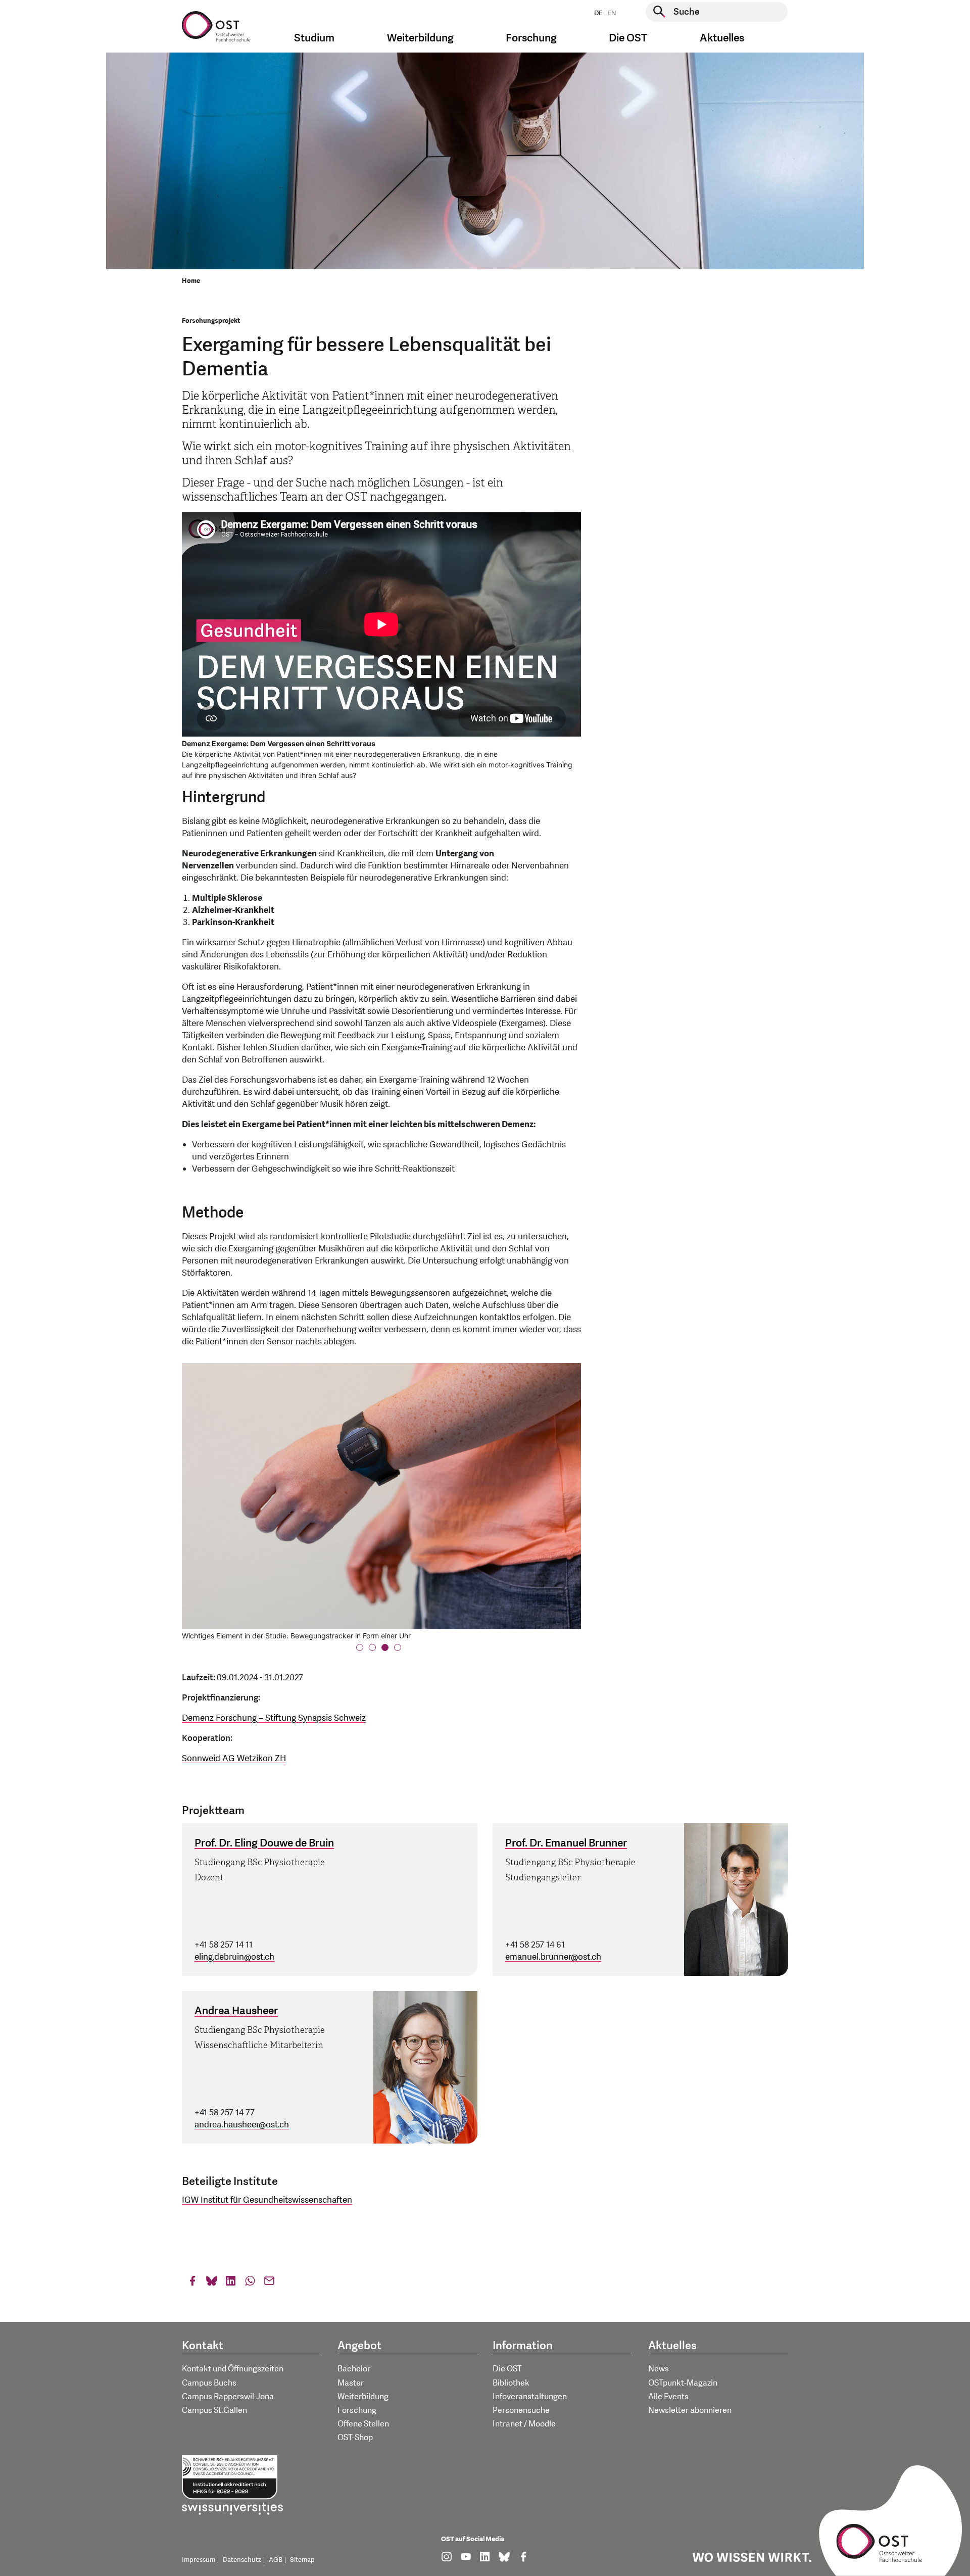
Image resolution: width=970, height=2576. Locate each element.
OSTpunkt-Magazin (683, 2383)
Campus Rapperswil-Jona (228, 2397)
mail (269, 2283)
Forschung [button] (531, 38)
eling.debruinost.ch (234, 1957)
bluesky (212, 2283)
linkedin (231, 2283)
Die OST (507, 2369)
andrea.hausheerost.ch (242, 2125)
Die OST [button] (628, 38)
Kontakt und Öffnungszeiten (233, 2369)
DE (598, 13)
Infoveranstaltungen (530, 2397)
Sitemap (302, 2560)
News (659, 2369)
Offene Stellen (363, 2424)
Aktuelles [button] (722, 38)
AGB (276, 2560)
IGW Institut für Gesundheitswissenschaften (267, 2200)
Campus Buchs (209, 2383)
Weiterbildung (363, 2397)
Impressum (199, 2560)
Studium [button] (314, 38)
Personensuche (521, 2410)
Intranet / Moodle (524, 2424)
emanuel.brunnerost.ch (553, 1957)
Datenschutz (242, 2560)
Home (191, 281)
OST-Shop (355, 2438)
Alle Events (668, 2397)
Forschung (357, 2410)
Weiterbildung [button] (420, 38)
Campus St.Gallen (214, 2410)
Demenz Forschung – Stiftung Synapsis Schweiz (274, 1718)
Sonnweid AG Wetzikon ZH (234, 1758)
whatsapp (250, 2283)
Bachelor (354, 2369)
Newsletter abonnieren (690, 2410)
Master (351, 2383)
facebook (192, 2283)
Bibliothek (511, 2383)
